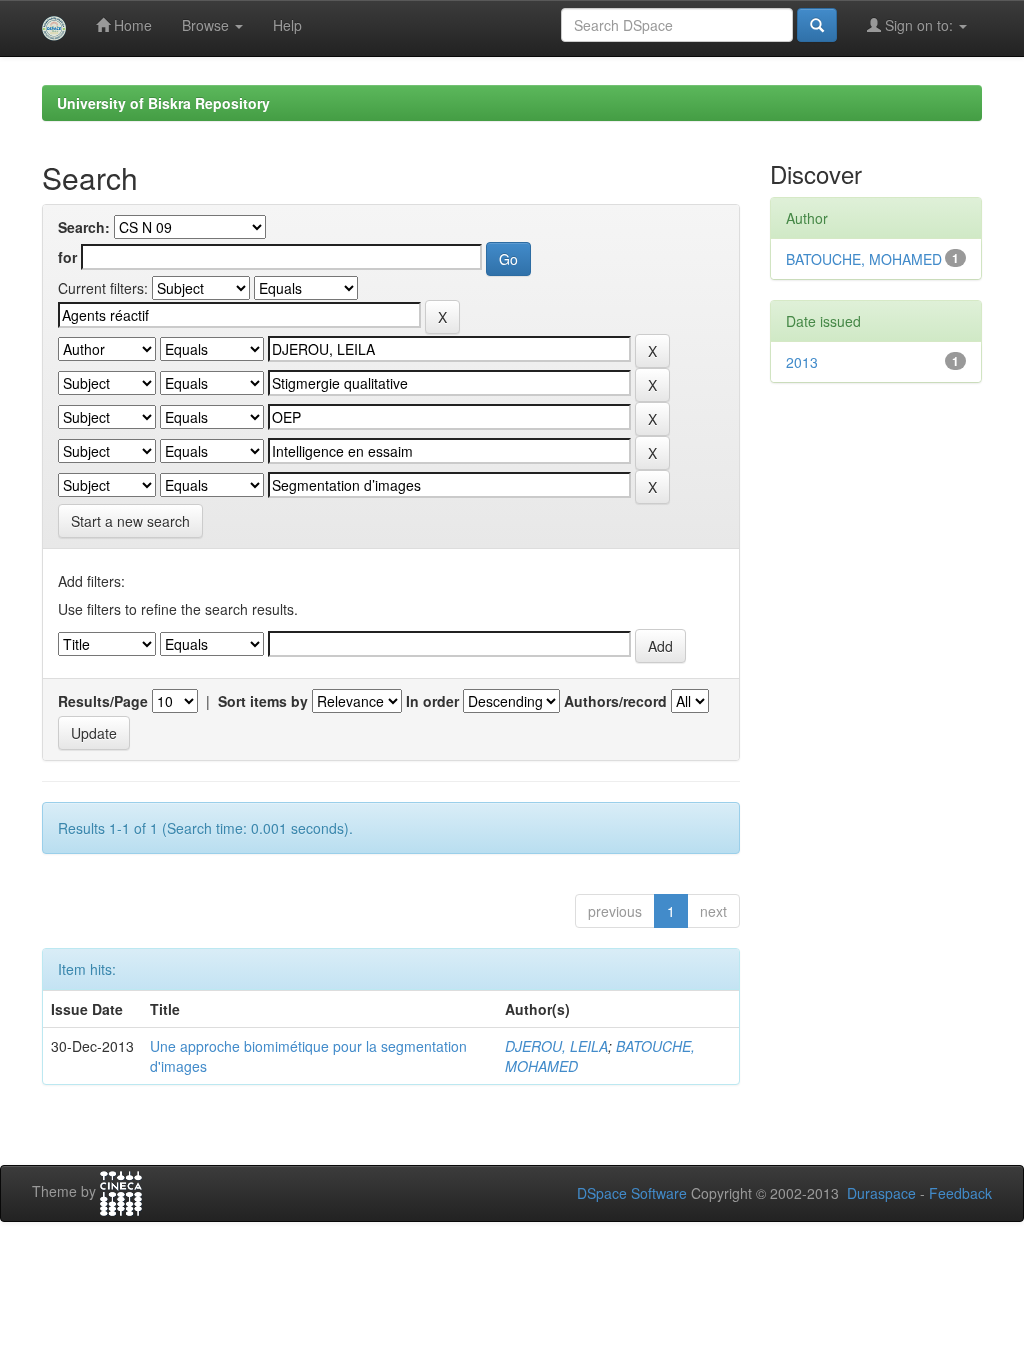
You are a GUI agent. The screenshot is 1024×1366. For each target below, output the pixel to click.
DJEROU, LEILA (556, 1046)
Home (131, 25)
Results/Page (103, 701)
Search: (84, 227)
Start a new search (130, 521)
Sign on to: (919, 25)
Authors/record (615, 701)
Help (287, 25)
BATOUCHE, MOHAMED (864, 259)
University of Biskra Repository (163, 103)
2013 (802, 362)
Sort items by (263, 701)
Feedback (960, 1193)
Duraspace (881, 1193)
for (67, 257)
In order (432, 701)
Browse (207, 25)
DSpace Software (632, 1193)
